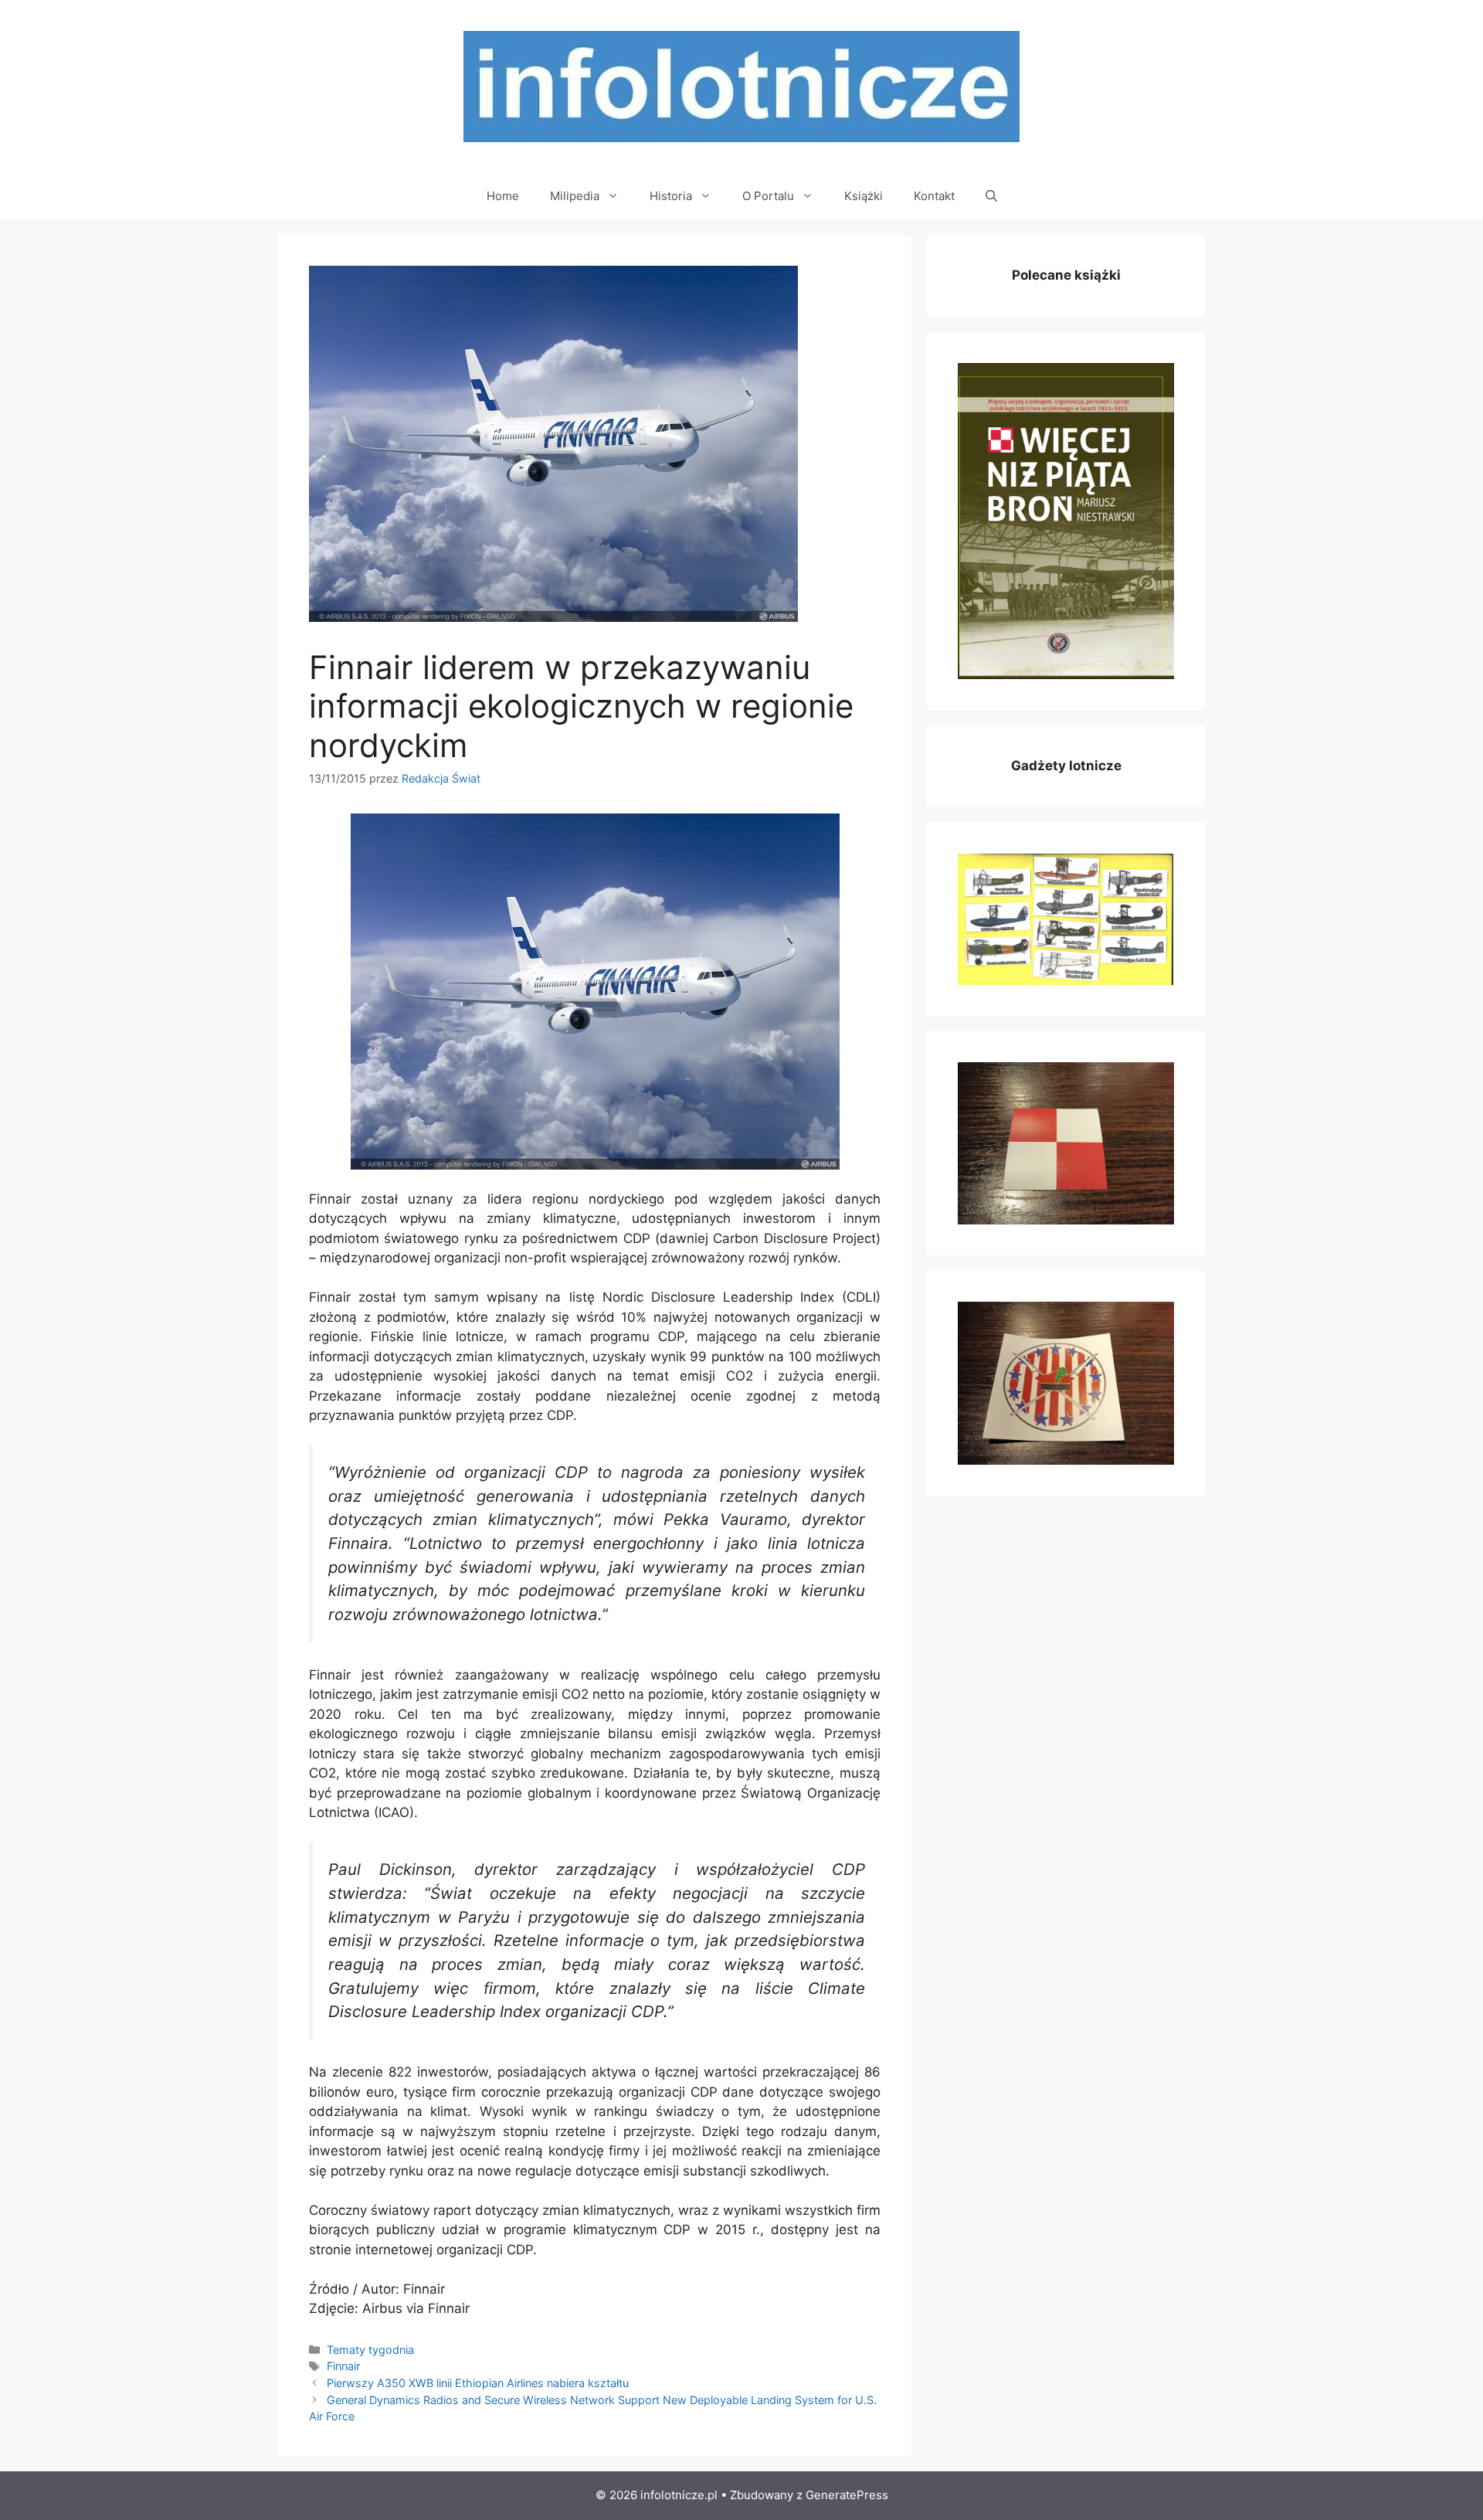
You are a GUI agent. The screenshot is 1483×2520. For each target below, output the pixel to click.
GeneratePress (847, 2495)
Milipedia (575, 196)
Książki (864, 196)
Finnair (343, 2366)
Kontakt (934, 196)
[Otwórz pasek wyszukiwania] (991, 196)
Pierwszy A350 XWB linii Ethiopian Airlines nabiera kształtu (478, 2383)
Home (503, 196)
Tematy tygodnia (370, 2350)
